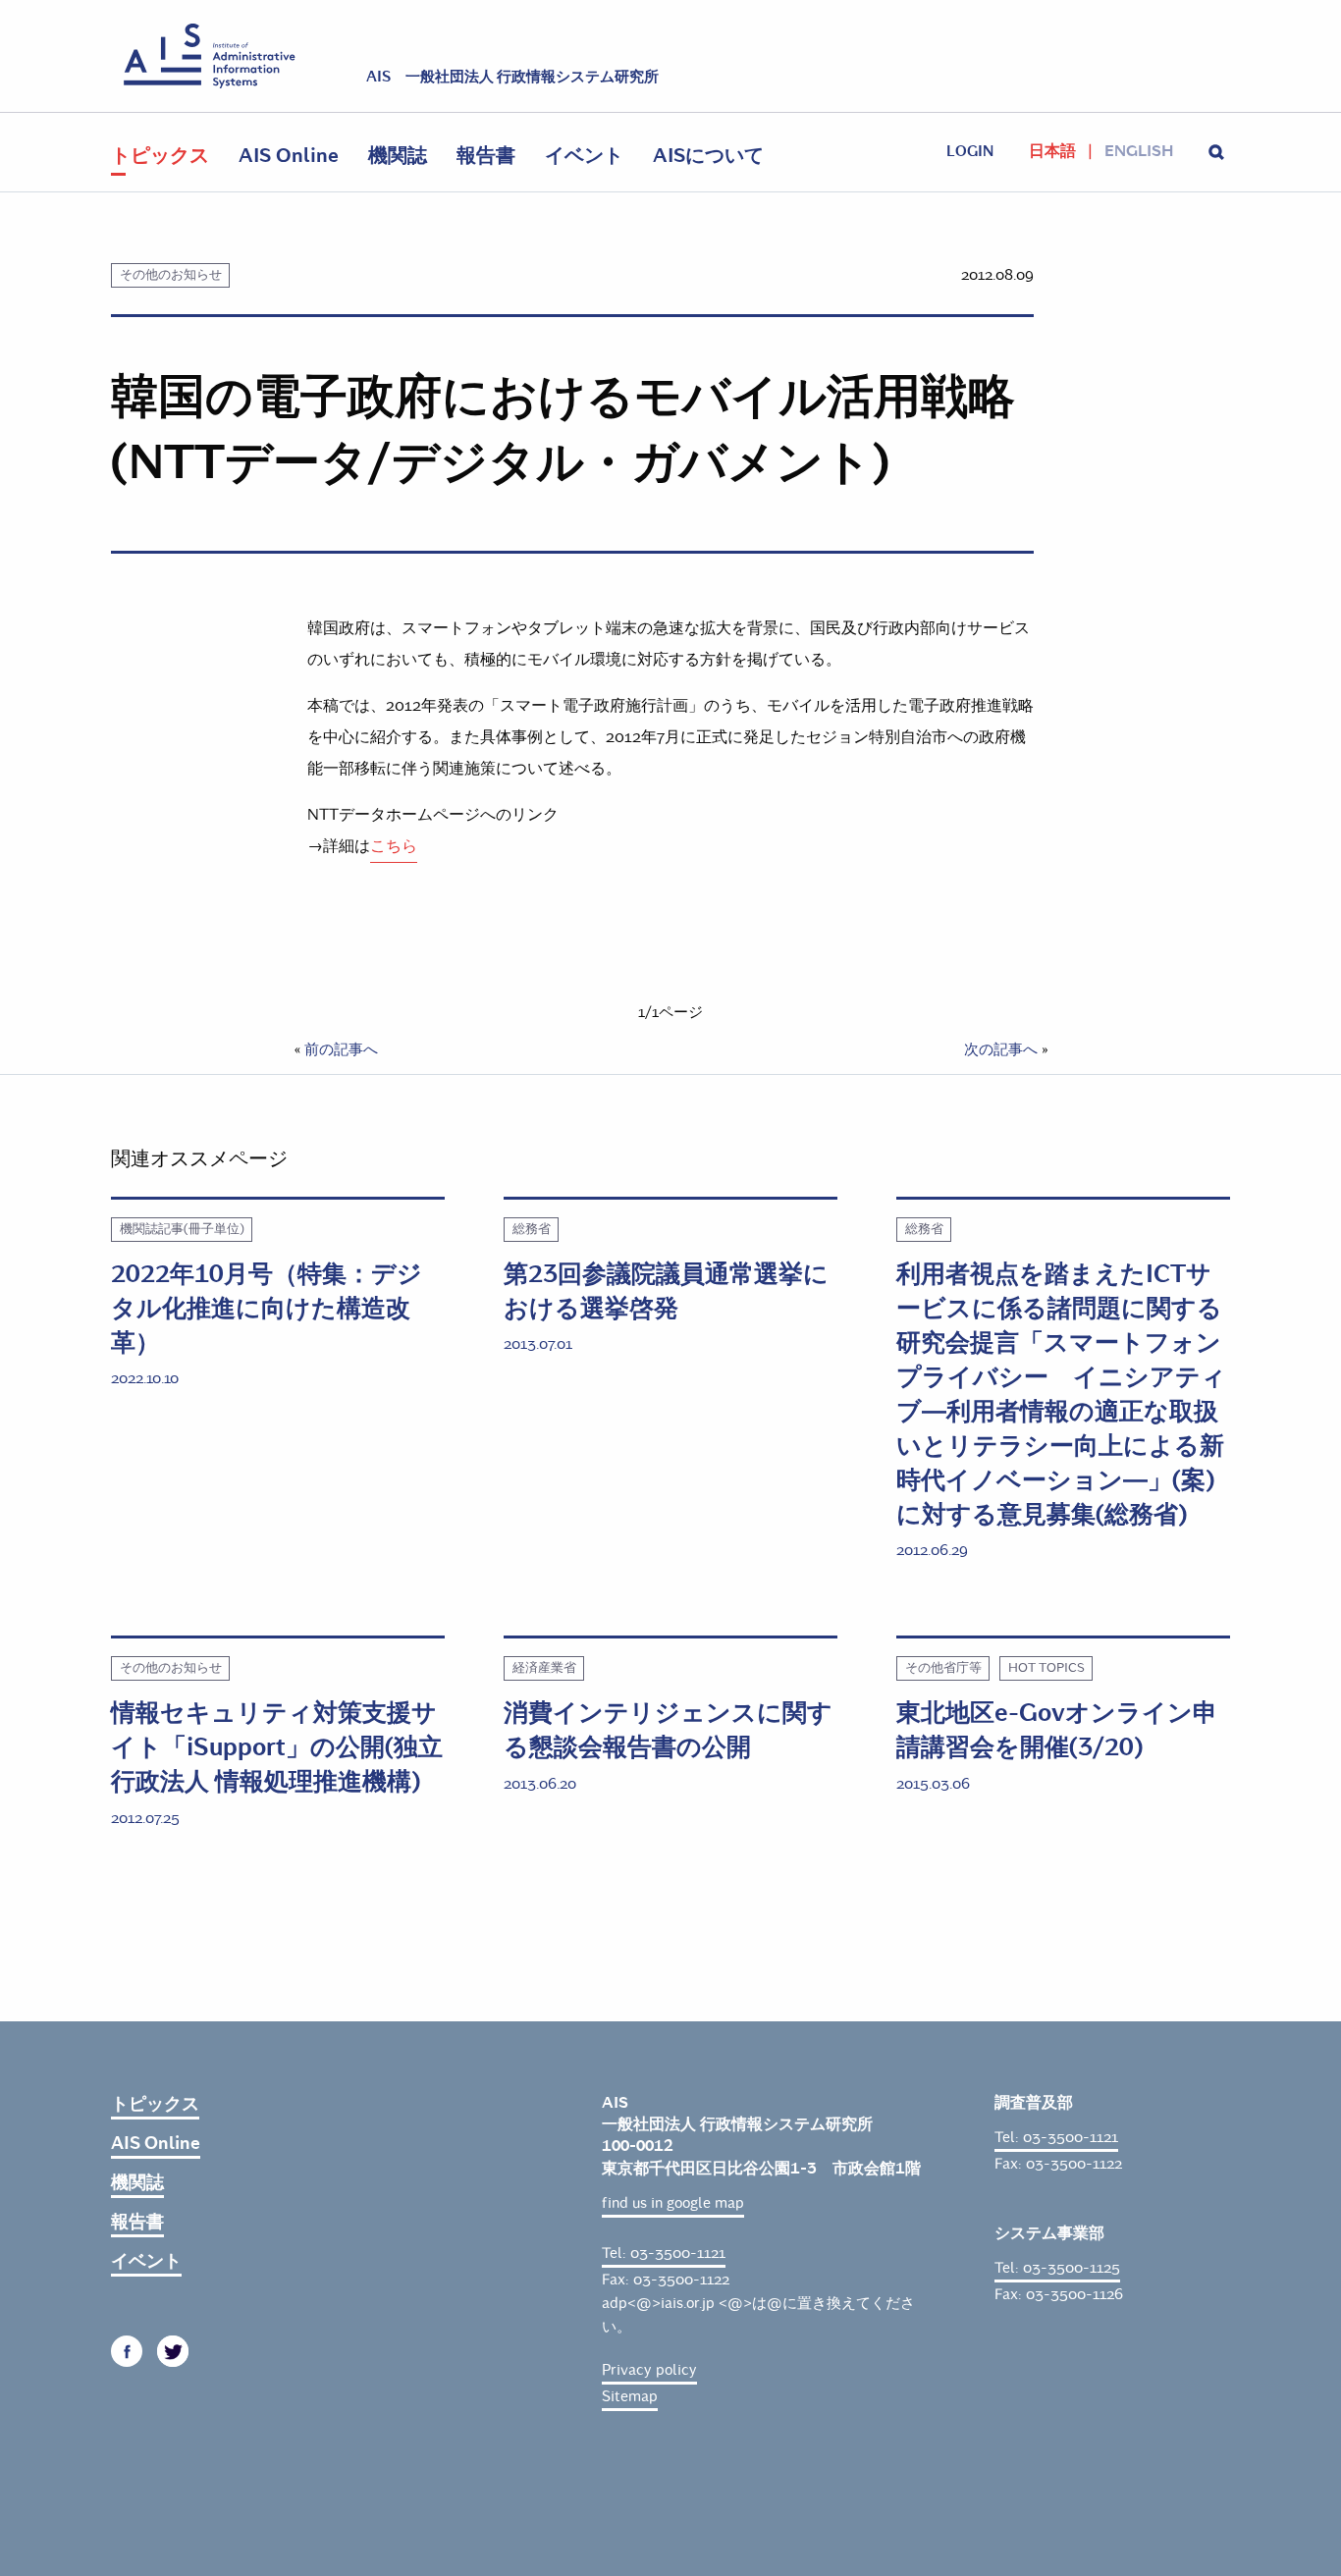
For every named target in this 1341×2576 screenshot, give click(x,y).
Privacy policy (649, 2370)
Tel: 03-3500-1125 (1057, 2268)
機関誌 (398, 156)
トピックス (160, 156)
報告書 (486, 156)
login (970, 151)
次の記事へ (1001, 1049)
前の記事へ (341, 1049)
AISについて (708, 156)
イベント (584, 156)
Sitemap (630, 2396)
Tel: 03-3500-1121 (664, 2253)
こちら (394, 846)
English (1139, 151)
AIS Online (289, 156)
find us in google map (673, 2203)
